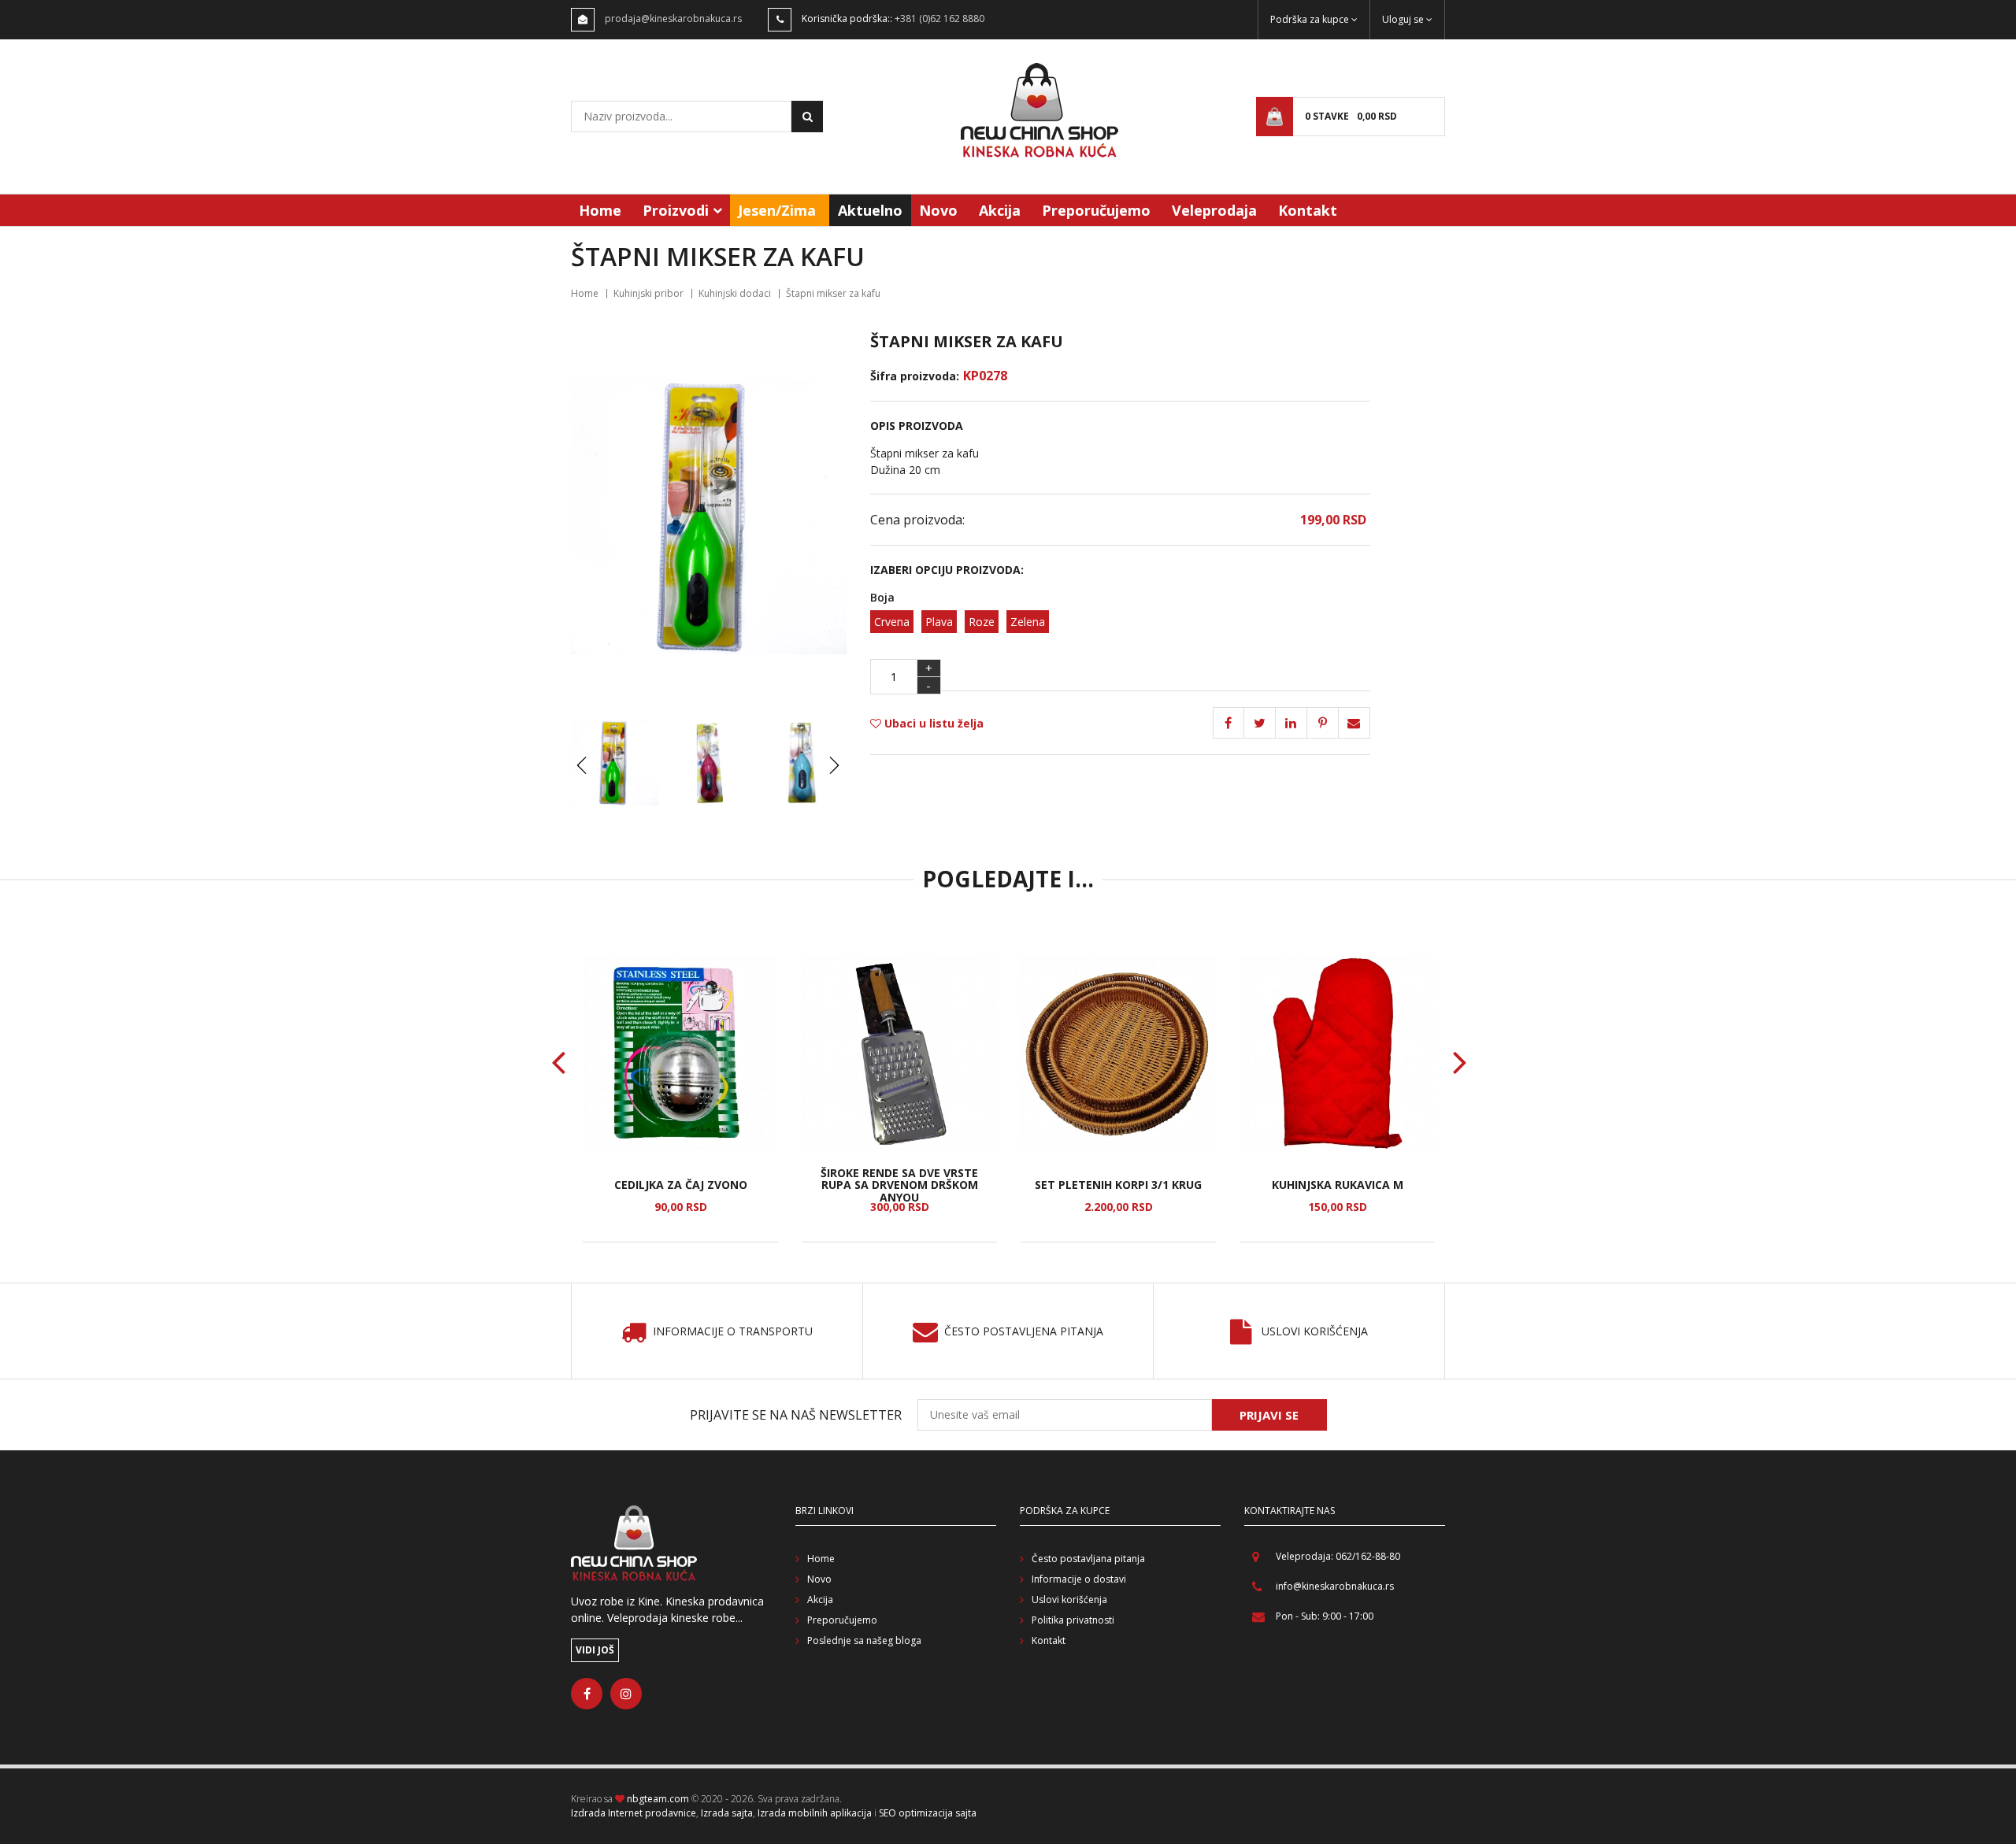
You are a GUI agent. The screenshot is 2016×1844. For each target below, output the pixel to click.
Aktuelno (870, 210)
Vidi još (595, 1650)
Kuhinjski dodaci (735, 293)
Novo (938, 210)
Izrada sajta (727, 1813)
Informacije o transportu (733, 1332)
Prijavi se (1269, 1415)
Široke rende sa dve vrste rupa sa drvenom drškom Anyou (899, 1185)
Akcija (1000, 210)
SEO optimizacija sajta (928, 1813)
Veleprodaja (1214, 210)
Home (600, 210)
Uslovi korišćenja (1315, 1332)
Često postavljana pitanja (1088, 1559)
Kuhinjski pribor (649, 293)
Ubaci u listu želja (932, 723)
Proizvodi (676, 210)
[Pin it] (1291, 723)
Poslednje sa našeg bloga (864, 1640)
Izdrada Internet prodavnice (634, 1813)
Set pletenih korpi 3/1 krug (1118, 1185)
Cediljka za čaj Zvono (681, 1185)
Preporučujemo (1096, 210)
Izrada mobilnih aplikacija (815, 1813)
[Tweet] (1260, 723)
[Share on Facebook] (1228, 723)
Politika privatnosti (1073, 1620)
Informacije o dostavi (1079, 1579)
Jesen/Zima (777, 210)
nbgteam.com (658, 1799)
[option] (680, 1099)
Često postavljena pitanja (1024, 1332)
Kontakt (1308, 210)
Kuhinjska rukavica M (1338, 1185)
